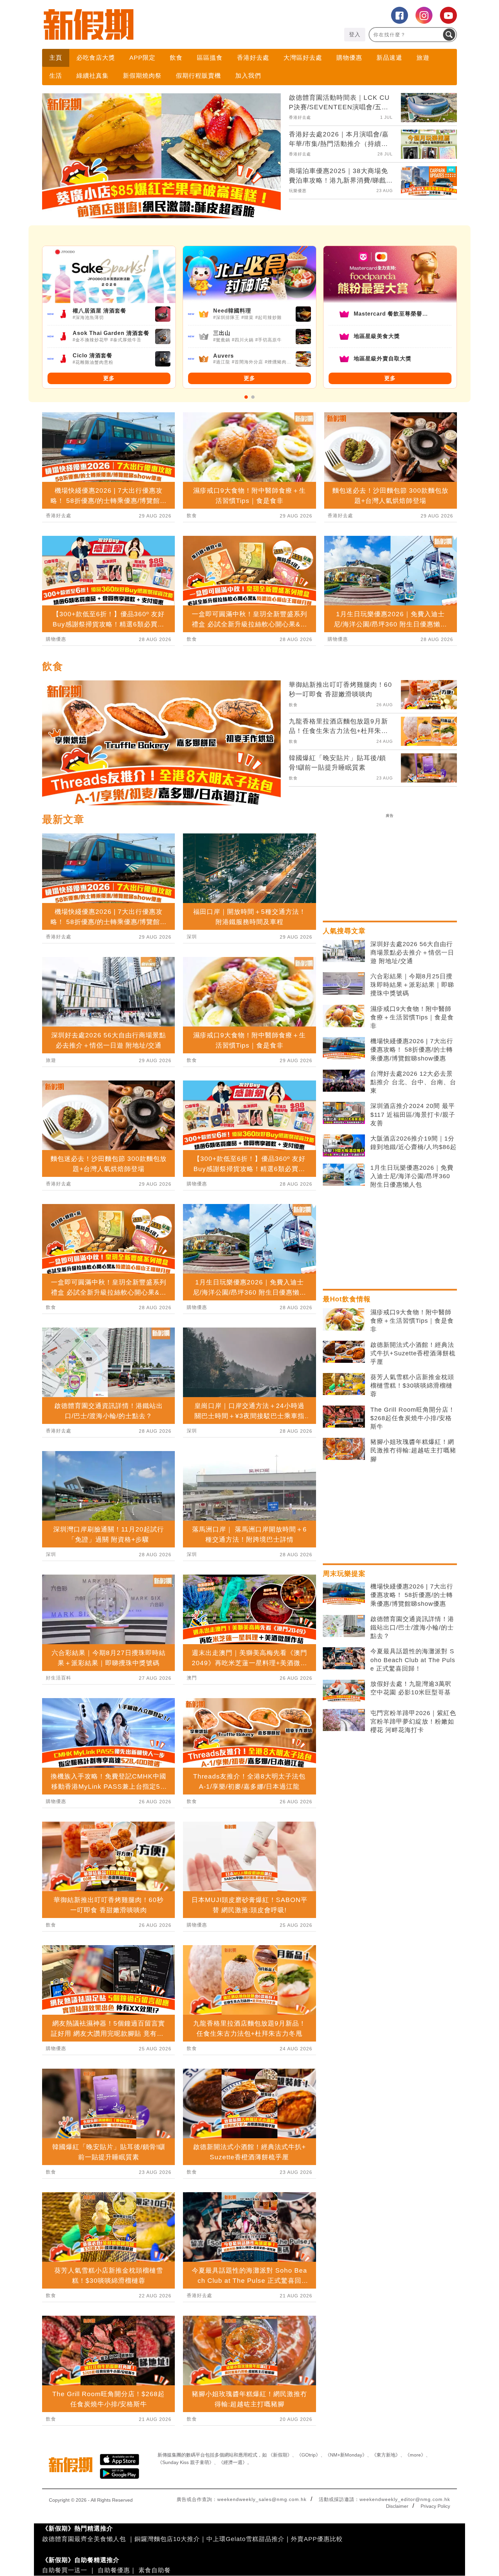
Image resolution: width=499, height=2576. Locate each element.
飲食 (176, 58)
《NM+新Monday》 (346, 2455)
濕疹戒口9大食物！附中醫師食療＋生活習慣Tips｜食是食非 (412, 1017)
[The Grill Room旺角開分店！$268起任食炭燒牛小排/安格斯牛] (344, 1417)
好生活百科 (59, 1678)
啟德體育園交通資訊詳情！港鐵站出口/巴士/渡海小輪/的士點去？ (412, 1628)
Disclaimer (397, 2506)
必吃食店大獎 (96, 58)
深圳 (51, 1554)
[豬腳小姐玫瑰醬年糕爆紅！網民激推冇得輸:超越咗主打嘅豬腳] (344, 1449)
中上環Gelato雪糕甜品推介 (245, 2539)
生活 (56, 76)
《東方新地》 (386, 2455)
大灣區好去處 (303, 58)
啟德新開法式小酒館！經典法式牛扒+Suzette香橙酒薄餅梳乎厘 (413, 1353)
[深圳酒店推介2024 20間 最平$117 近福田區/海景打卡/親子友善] (344, 1113)
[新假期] (146, 24)
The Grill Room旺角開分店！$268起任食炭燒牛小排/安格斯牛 (413, 1418)
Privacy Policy (435, 2506)
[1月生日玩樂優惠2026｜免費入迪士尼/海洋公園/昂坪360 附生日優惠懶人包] (344, 1175)
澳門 (192, 1678)
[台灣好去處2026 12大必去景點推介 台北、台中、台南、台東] (344, 1081)
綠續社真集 (93, 76)
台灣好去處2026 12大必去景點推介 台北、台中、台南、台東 (413, 1082)
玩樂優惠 (298, 191)
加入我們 (248, 76)
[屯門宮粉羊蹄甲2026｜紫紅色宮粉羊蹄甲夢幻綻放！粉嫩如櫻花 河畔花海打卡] (344, 1720)
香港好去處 (253, 58)
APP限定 (142, 58)
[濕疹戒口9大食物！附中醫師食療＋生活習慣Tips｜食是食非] (344, 1016)
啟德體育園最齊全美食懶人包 (84, 2539)
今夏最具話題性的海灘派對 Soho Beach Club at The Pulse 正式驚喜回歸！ (413, 1660)
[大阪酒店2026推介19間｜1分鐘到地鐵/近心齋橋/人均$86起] (344, 1146)
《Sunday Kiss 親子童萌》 (186, 2462)
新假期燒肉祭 (142, 76)
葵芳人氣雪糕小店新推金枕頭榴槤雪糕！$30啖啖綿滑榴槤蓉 (412, 1386)
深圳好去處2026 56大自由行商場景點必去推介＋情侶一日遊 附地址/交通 (412, 953)
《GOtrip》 (309, 2455)
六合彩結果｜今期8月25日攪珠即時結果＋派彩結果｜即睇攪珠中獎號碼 (412, 985)
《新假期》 (280, 2455)
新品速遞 (389, 58)
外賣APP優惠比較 (317, 2539)
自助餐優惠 (114, 2570)
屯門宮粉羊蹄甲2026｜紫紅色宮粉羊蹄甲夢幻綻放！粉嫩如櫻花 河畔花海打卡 (413, 1722)
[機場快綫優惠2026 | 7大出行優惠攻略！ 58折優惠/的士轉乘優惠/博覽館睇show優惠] (344, 1048)
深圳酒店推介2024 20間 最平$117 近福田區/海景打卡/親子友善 (413, 1114)
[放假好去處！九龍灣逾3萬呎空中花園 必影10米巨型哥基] (344, 1691)
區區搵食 (210, 58)
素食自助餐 (155, 2570)
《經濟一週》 (233, 2462)
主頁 (56, 58)
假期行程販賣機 (198, 76)
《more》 (415, 2455)
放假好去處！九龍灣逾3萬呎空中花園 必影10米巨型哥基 (411, 1688)
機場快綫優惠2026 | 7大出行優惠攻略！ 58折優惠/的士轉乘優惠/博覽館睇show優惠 (412, 1050)
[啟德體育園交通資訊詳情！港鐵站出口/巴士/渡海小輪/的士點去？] (344, 1626)
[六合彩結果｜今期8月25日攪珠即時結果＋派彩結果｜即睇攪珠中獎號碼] (344, 983)
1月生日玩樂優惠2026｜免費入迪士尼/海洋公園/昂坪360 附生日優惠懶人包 (412, 1176)
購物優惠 (349, 58)
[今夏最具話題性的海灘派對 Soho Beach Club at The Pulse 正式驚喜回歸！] (344, 1658)
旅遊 (423, 58)
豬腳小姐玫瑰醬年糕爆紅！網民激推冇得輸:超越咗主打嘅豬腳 (413, 1450)
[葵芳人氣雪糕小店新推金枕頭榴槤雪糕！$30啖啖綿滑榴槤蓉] (344, 1384)
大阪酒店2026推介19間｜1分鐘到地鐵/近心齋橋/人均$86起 (413, 1143)
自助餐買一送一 (65, 2570)
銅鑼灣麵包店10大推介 (167, 2539)
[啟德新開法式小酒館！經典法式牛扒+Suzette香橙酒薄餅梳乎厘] (344, 1352)
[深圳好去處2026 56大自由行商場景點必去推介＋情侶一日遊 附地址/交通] (344, 951)
